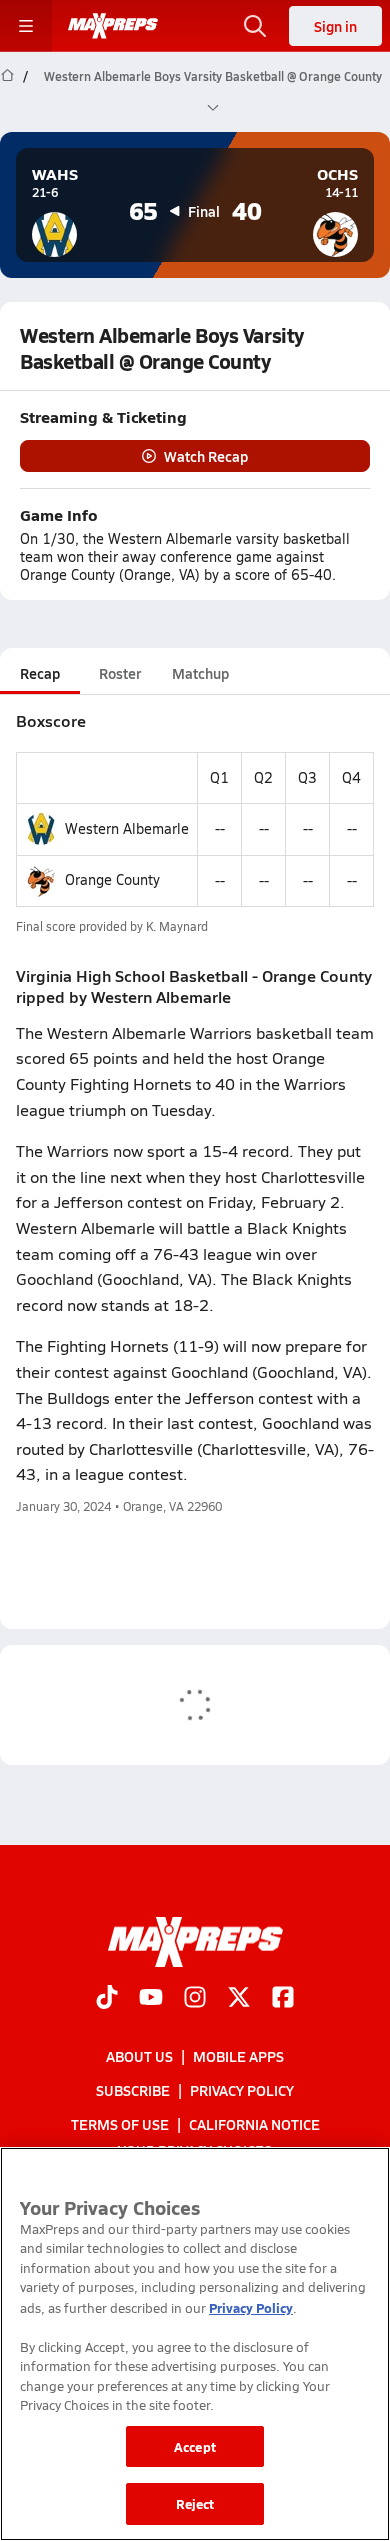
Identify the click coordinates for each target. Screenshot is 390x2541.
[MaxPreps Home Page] (7, 92)
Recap (40, 673)
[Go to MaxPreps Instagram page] (195, 1998)
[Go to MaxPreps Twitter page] (239, 1998)
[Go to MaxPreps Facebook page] (283, 1998)
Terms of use (120, 2124)
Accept (195, 2446)
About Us (139, 2056)
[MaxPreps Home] (113, 26)
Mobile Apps (238, 2056)
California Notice (254, 2124)
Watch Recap (206, 456)
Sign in (335, 26)
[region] (195, 2344)
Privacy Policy (242, 2090)
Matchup (200, 673)
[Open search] (255, 26)
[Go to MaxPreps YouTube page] (151, 1998)
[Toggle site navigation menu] (26, 26)
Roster (120, 673)
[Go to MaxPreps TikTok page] (107, 1998)
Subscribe (133, 2090)
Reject (195, 2503)
